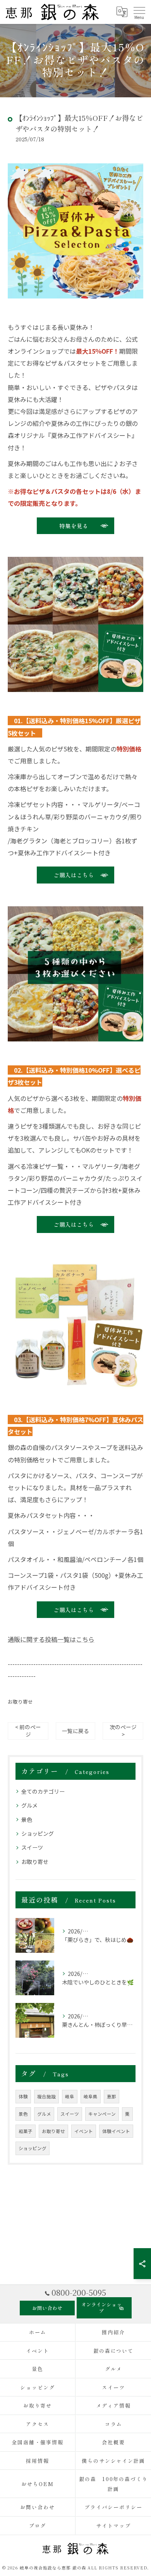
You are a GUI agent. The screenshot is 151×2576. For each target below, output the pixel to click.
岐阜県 (91, 2096)
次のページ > (123, 1731)
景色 (27, 1820)
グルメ (29, 1805)
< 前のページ (28, 1731)
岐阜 (70, 2096)
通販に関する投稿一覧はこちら (51, 1639)
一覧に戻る (75, 1731)
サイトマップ (113, 2526)
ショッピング (38, 1833)
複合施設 (46, 2096)
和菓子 (26, 2131)
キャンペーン (102, 2114)
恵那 (112, 2096)
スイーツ (32, 1847)
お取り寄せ (20, 1702)
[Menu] (139, 12)
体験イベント (116, 2131)
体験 (23, 2096)
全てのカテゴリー (43, 1791)
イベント (84, 2131)
